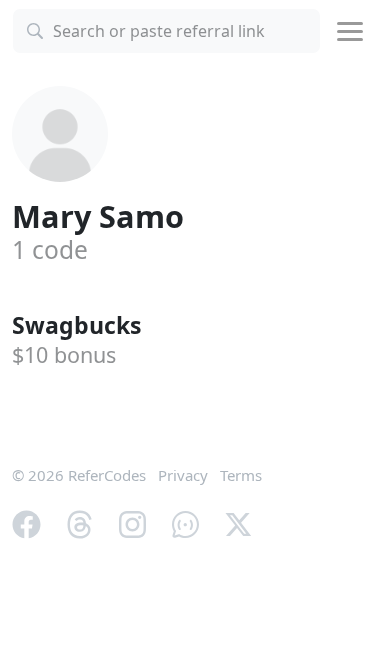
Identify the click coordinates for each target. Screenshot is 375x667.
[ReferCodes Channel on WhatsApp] (185, 523)
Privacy (183, 475)
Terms (241, 475)
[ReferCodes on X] (238, 523)
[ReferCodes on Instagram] (132, 523)
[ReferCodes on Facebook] (26, 523)
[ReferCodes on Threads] (79, 523)
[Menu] (350, 31)
